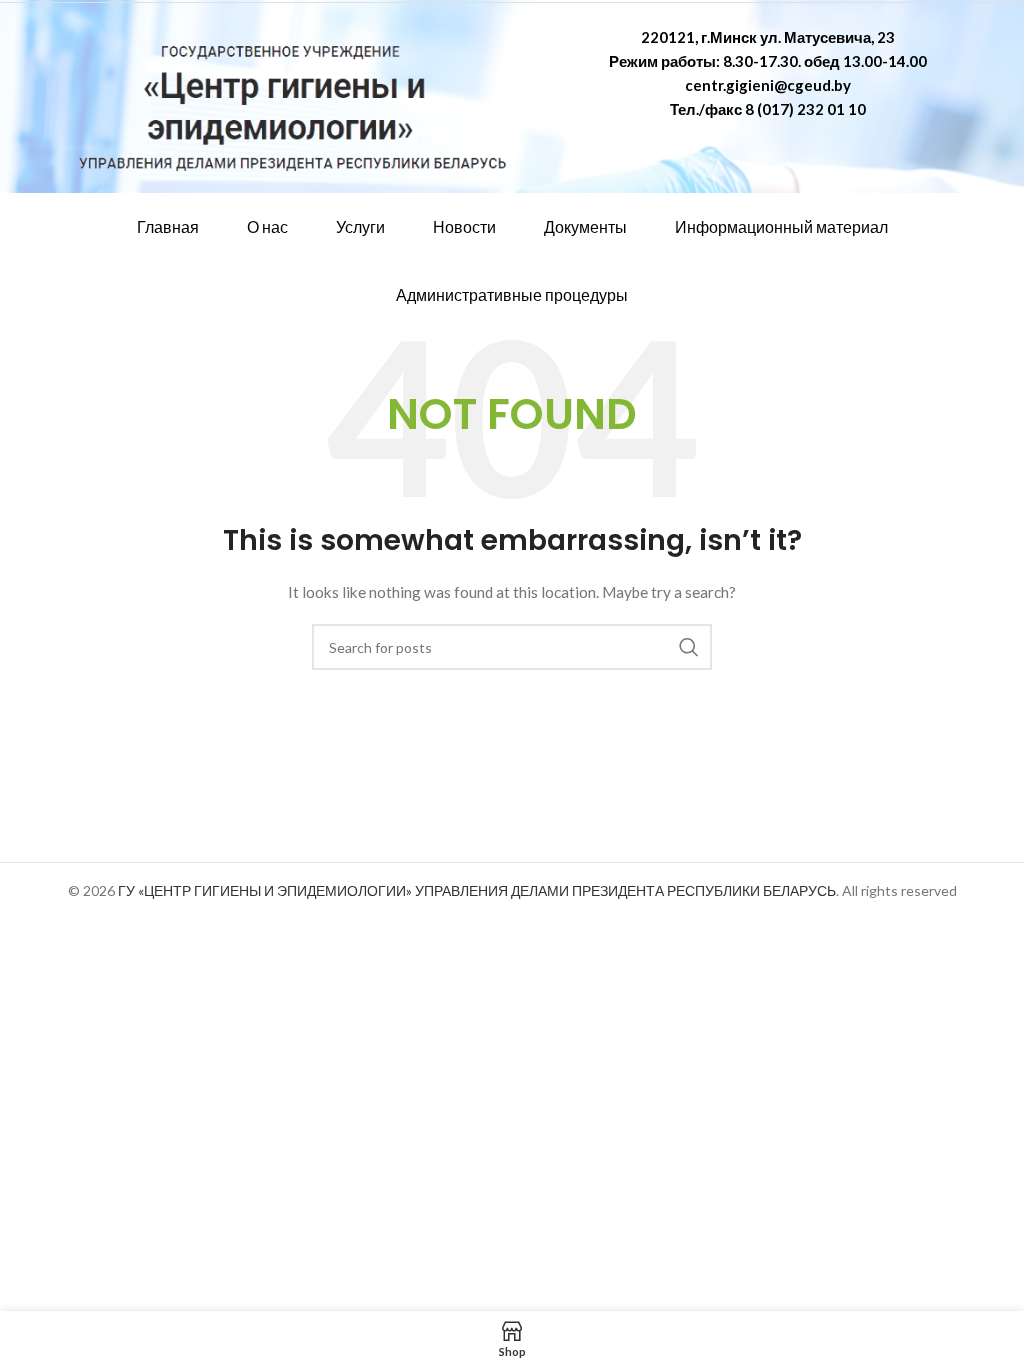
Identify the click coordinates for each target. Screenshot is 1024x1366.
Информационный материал (781, 226)
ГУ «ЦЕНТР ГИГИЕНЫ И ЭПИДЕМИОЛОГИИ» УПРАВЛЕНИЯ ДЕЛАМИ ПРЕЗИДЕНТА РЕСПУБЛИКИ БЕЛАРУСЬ (477, 890)
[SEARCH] (689, 647)
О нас (267, 226)
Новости (464, 226)
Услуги (360, 226)
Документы (585, 226)
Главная (168, 226)
